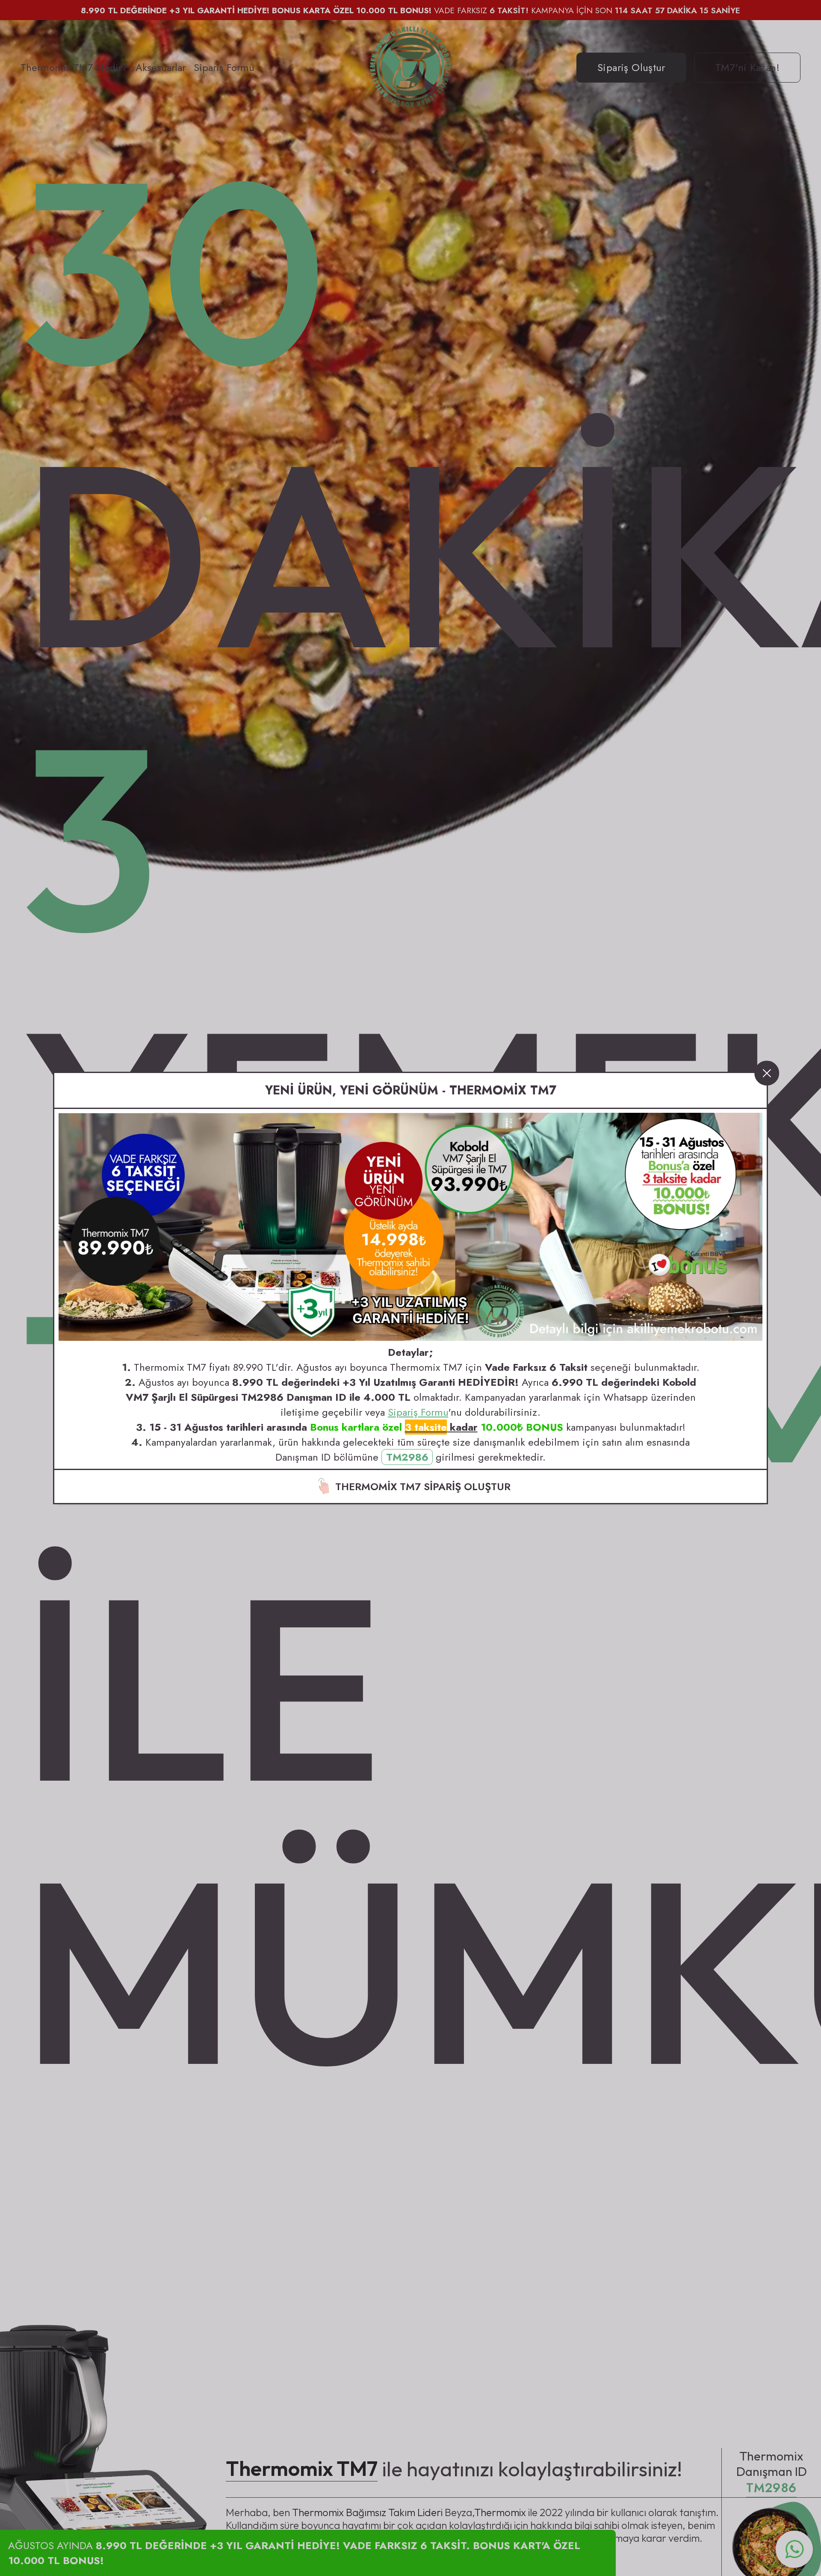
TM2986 (407, 1457)
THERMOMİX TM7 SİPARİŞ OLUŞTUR (423, 1487)
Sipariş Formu (418, 1412)
